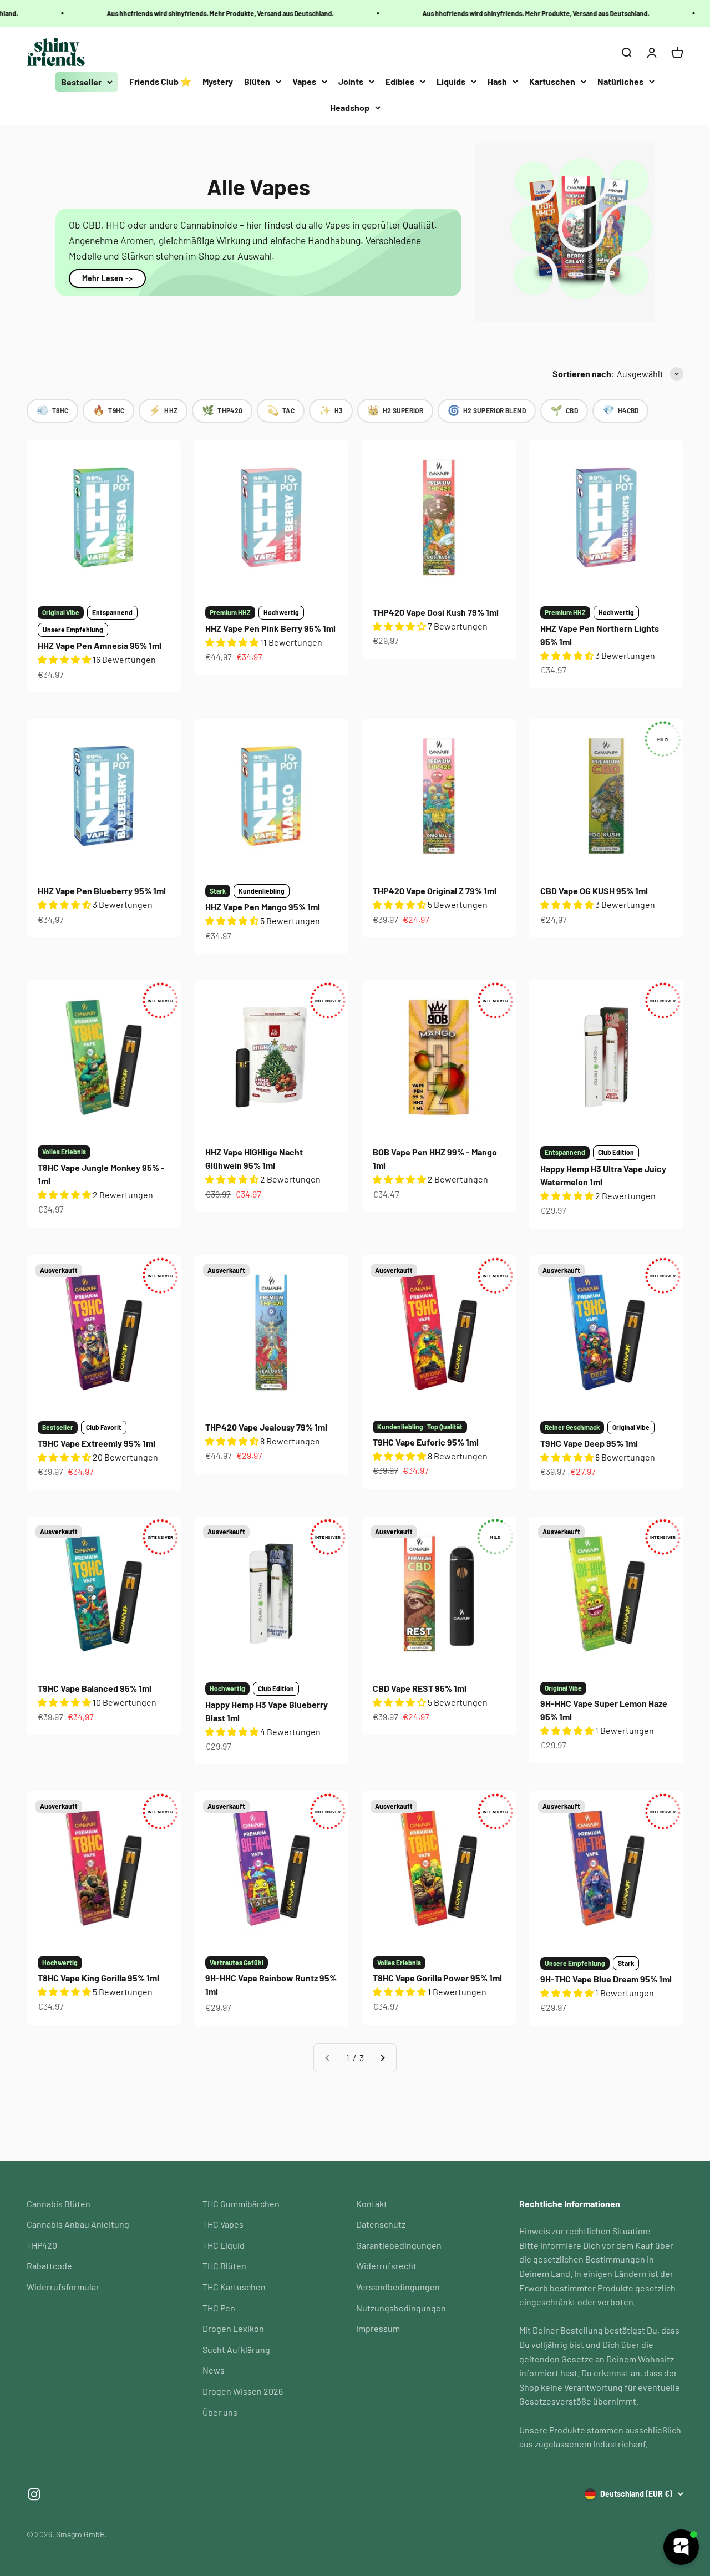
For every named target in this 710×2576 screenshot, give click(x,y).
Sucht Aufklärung (236, 2349)
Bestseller (81, 82)
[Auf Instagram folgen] (34, 2494)
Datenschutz (381, 2224)
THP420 (42, 2245)
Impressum (378, 2328)
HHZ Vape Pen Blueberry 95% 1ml (102, 891)
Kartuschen (552, 81)
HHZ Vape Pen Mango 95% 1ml (263, 907)
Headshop (350, 107)
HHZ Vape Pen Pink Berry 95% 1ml (270, 628)
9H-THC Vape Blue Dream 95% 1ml (606, 1979)
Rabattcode (49, 2266)
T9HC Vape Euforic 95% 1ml (426, 1442)
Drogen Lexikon (233, 2328)
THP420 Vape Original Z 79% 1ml (435, 891)
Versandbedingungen (398, 2287)
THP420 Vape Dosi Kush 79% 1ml (436, 612)
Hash (497, 81)
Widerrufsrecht (386, 2266)
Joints (351, 81)
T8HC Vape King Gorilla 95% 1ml (98, 1978)
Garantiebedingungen (399, 2245)
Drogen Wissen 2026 (243, 2391)
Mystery (218, 81)
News (214, 2370)
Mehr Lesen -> (107, 278)
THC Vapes (223, 2224)
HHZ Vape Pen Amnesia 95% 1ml (100, 645)
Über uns (220, 2412)
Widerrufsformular (63, 2287)
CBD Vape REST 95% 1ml (420, 1688)
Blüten (257, 81)
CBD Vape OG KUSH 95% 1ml (594, 891)
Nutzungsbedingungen (401, 2308)
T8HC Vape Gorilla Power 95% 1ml (437, 1978)
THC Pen (219, 2308)
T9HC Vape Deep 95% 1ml (589, 1443)
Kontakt (372, 2204)
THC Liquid (224, 2245)
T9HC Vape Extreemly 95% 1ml (97, 1443)
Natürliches (620, 81)
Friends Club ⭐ (160, 81)
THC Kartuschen (234, 2287)
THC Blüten (224, 2266)
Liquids (451, 81)
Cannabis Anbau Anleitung (78, 2224)
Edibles (400, 81)
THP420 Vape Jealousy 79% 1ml (266, 1427)
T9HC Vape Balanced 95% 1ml (95, 1688)
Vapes (304, 81)
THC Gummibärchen (241, 2204)
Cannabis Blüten (59, 2204)
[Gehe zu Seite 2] (382, 2058)
